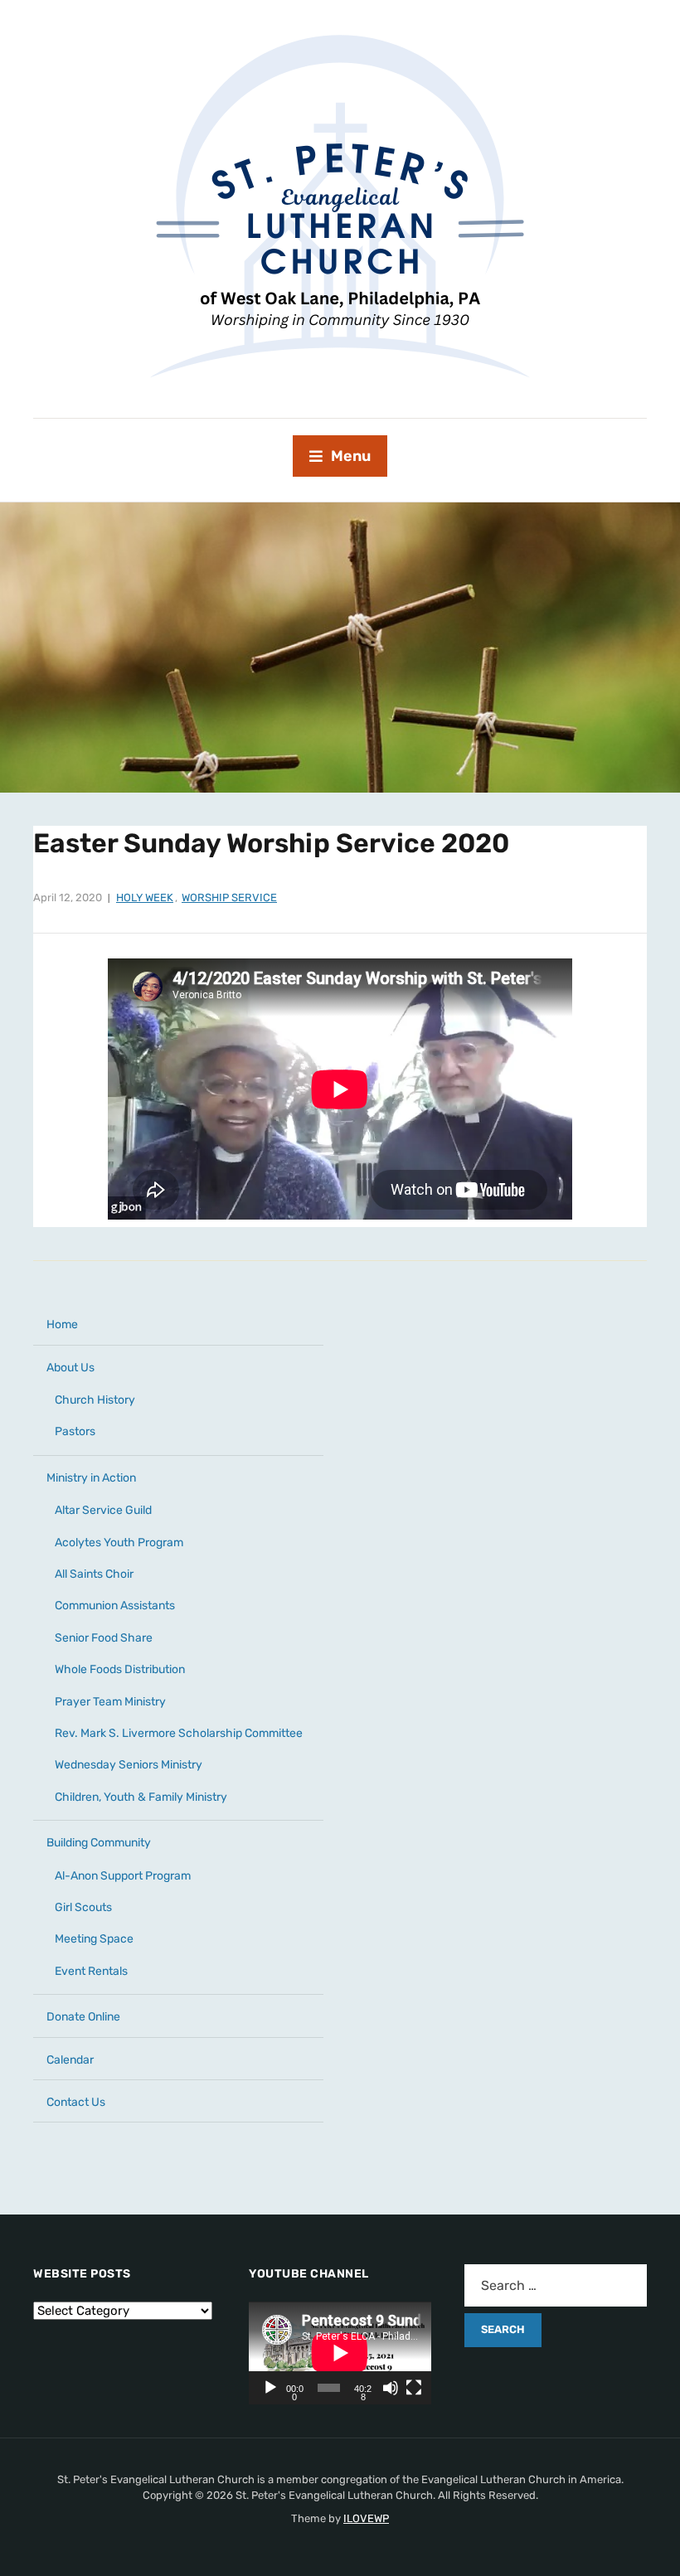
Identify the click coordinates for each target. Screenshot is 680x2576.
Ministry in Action (91, 1478)
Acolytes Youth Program (119, 1543)
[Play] (270, 2388)
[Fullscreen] (414, 2388)
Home (62, 1324)
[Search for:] (556, 2285)
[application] (340, 2353)
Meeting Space (94, 1939)
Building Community (99, 1843)
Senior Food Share (104, 1638)
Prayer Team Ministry (110, 1702)
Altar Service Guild (103, 1510)
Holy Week (145, 897)
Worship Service (229, 897)
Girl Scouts (83, 1907)
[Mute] (391, 2388)
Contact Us (76, 2102)
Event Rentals (91, 1971)
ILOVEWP (366, 2518)
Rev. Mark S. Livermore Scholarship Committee (179, 1733)
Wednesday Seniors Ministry (129, 1765)
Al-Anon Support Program (123, 1876)
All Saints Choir (94, 1574)
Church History (95, 1400)
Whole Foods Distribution (120, 1669)
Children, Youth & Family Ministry (141, 1797)
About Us (70, 1368)
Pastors (75, 1431)
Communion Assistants (115, 1606)
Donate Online (83, 2017)
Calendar (70, 2060)
